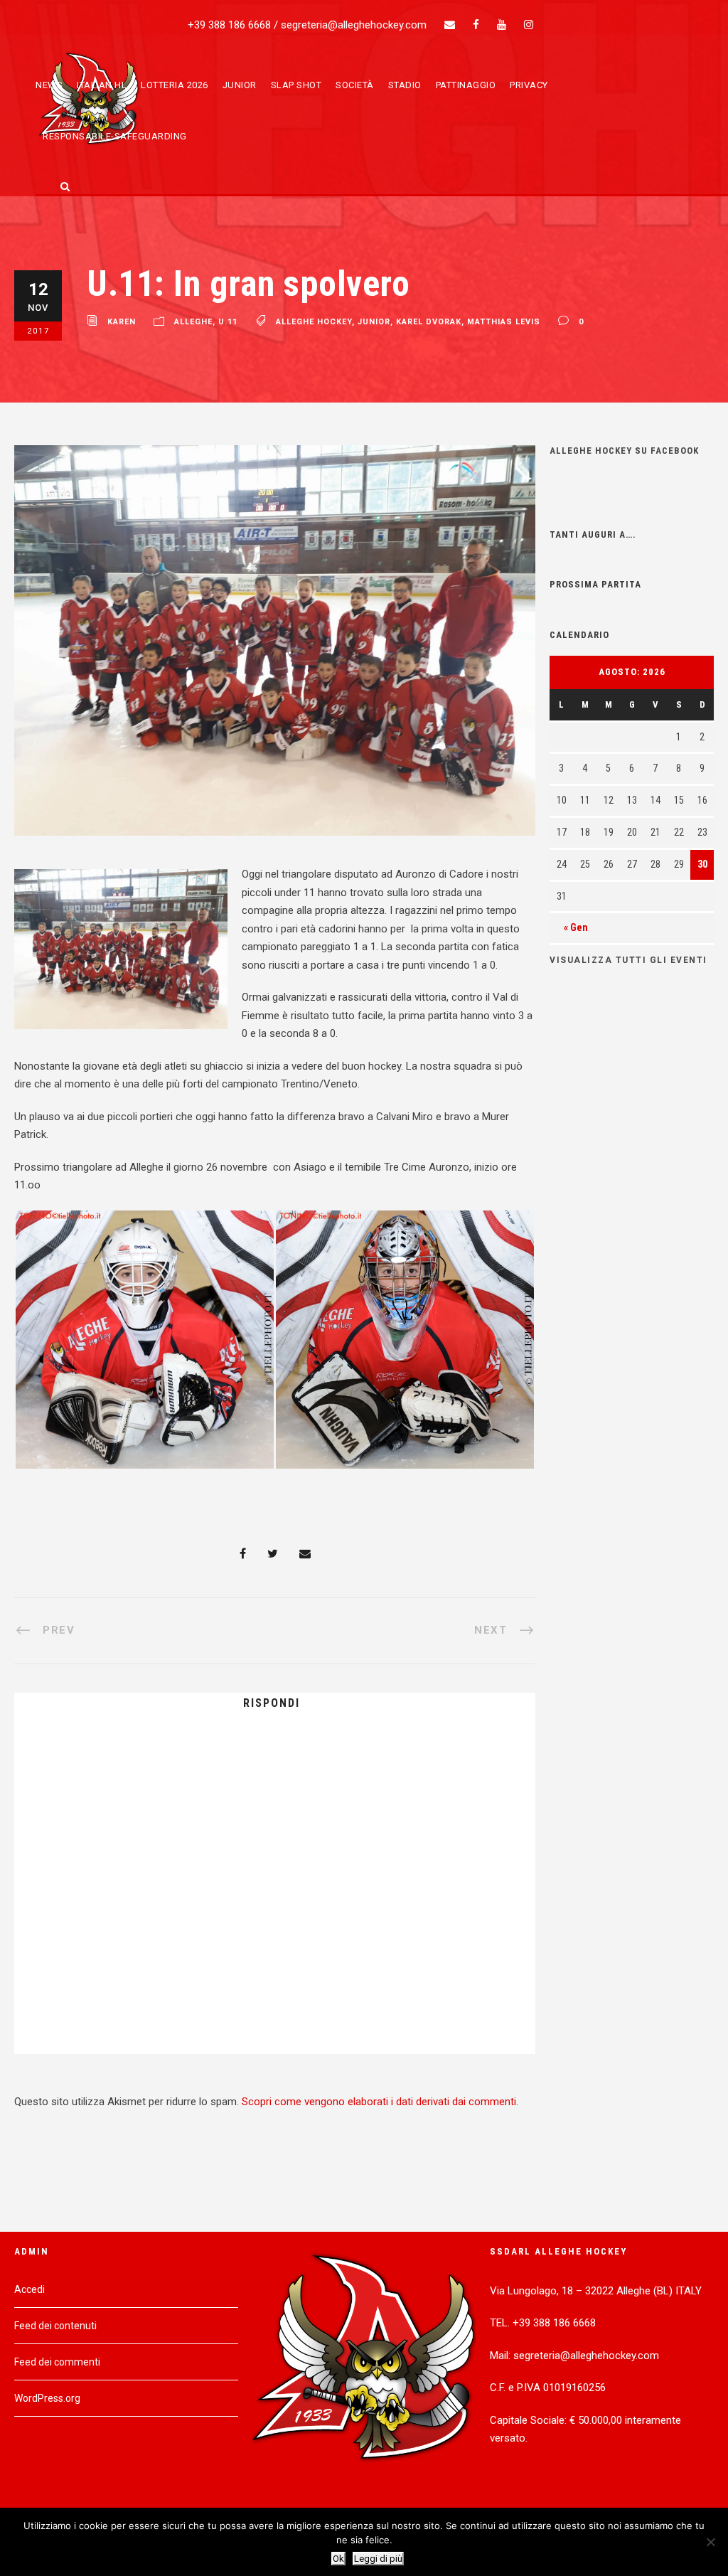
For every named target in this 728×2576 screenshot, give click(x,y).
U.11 (228, 323)
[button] (144, 1340)
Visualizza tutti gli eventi (628, 960)
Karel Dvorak (429, 323)
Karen (122, 323)
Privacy (529, 85)
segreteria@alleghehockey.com (354, 25)
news (49, 85)
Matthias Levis (504, 323)
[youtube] (502, 25)
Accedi (30, 2289)
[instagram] (529, 25)
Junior (240, 85)
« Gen (576, 927)
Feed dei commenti (57, 2362)
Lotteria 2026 (175, 85)
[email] (450, 25)
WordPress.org (47, 2398)
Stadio (405, 85)
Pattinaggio (466, 85)
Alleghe (193, 323)
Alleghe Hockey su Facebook (624, 451)
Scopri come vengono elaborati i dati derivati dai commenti (379, 2102)
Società (355, 85)
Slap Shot (296, 85)
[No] (710, 2542)
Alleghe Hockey (314, 323)
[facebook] (476, 25)
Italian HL (102, 85)
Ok (338, 2559)
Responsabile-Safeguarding (115, 136)
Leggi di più (378, 2559)
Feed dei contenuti (55, 2326)
